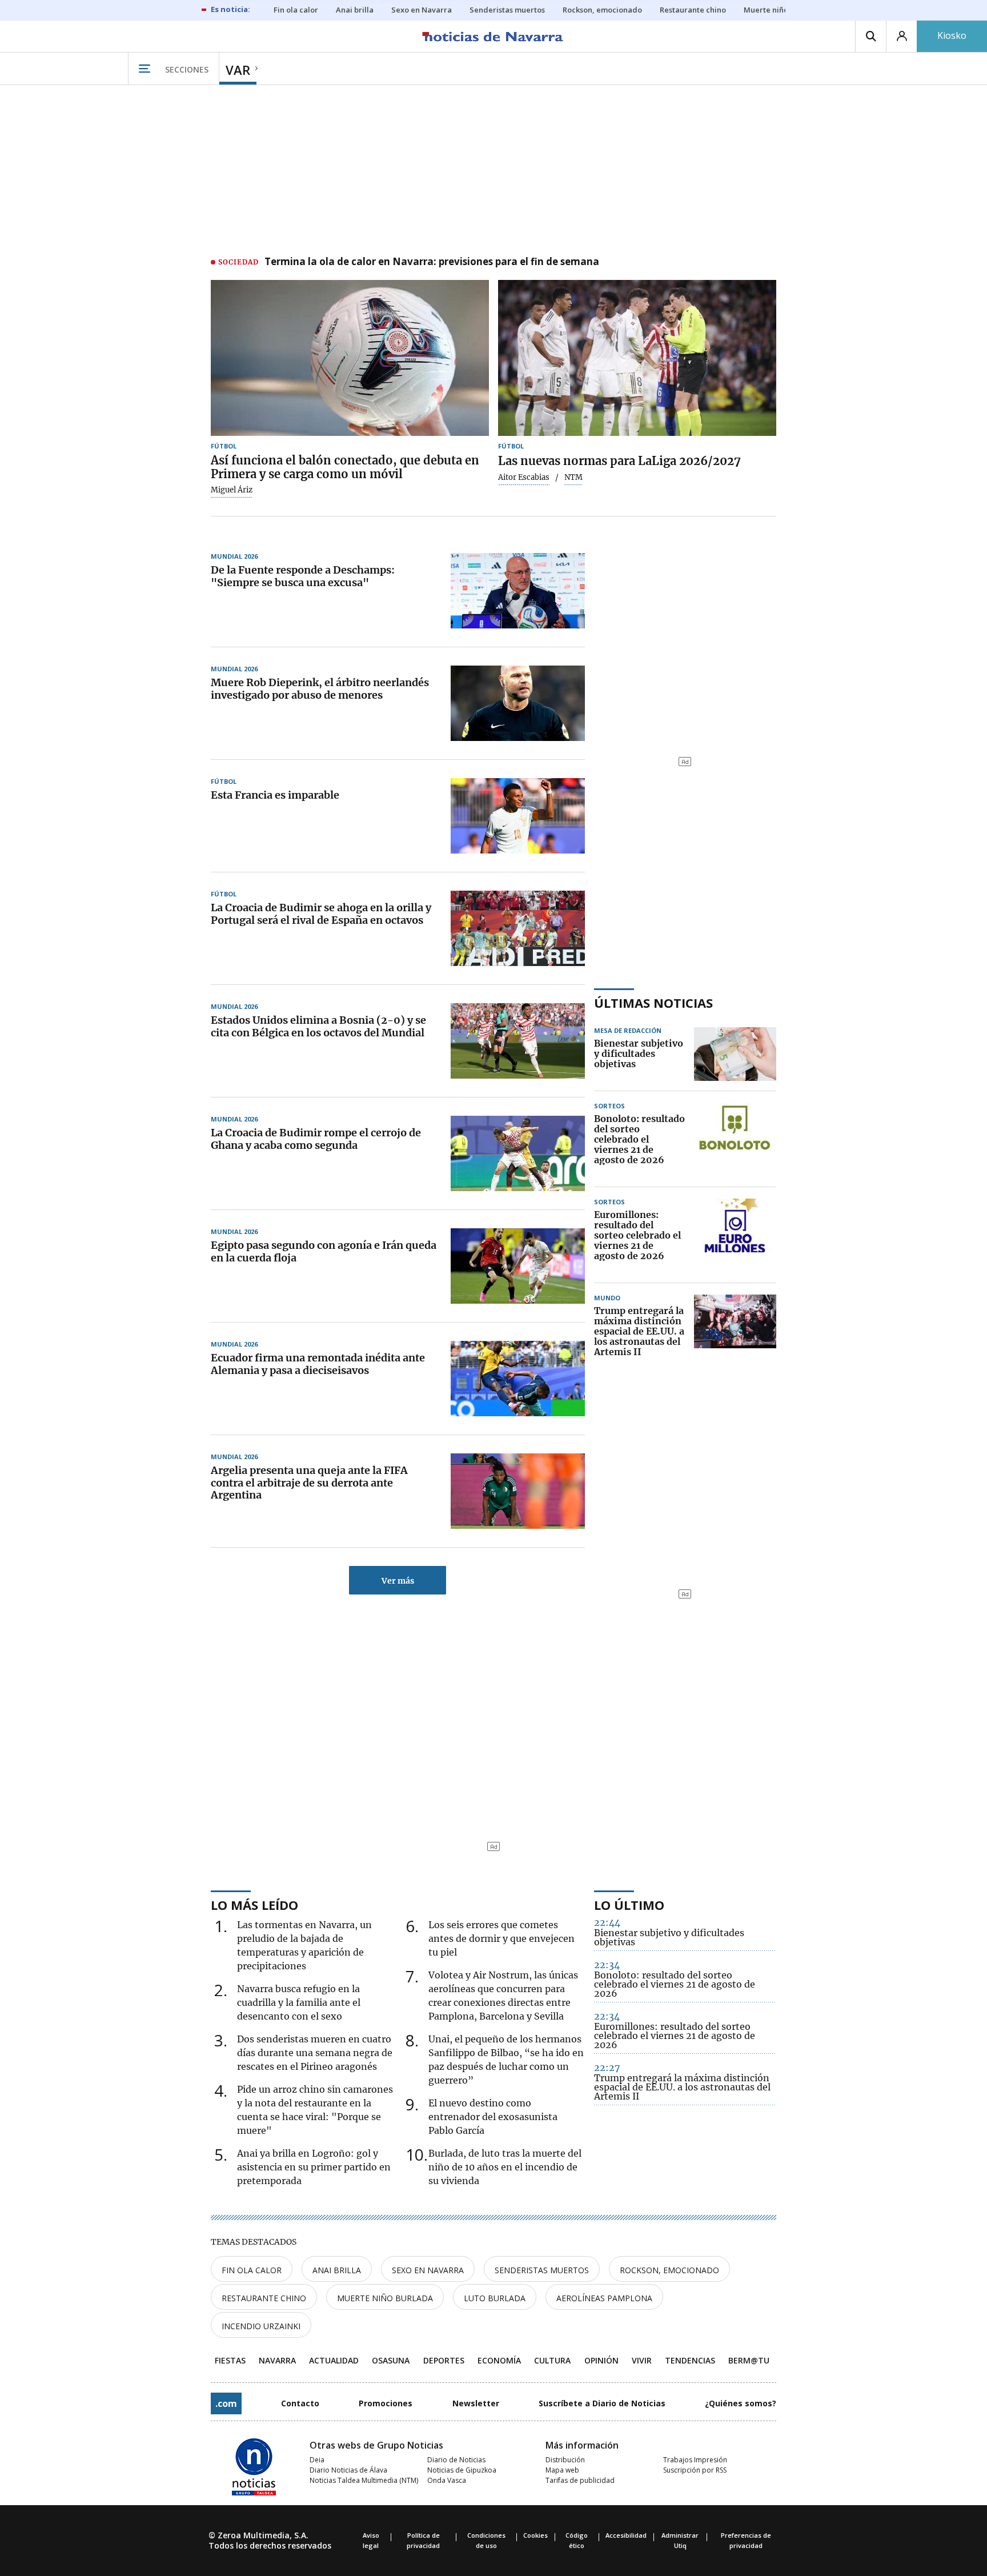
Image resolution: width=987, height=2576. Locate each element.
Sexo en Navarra (428, 2270)
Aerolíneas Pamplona (604, 2298)
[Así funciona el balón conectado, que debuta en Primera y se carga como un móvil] (350, 358)
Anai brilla (337, 2270)
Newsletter (476, 2403)
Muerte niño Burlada (385, 2298)
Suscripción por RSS (695, 2470)
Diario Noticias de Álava (348, 2470)
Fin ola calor (252, 2270)
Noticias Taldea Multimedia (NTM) (364, 2480)
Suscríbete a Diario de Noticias (602, 2403)
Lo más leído (254, 1905)
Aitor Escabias (524, 478)
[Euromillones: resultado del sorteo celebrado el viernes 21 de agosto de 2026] (735, 1236)
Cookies (535, 2535)
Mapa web (562, 2470)
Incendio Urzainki (261, 2326)
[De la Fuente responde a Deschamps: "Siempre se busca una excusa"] (518, 591)
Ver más (398, 1581)
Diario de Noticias (456, 2460)
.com (226, 2403)
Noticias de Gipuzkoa (462, 2470)
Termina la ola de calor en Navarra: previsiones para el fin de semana (432, 262)
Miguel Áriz (232, 490)
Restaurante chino (264, 2298)
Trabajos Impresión (695, 2460)
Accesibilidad (626, 2535)
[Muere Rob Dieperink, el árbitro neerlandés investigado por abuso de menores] (518, 703)
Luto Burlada (495, 2298)
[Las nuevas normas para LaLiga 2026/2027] (637, 358)
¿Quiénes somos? (741, 2403)
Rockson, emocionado (669, 2270)
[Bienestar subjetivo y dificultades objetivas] (735, 1054)
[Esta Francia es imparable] (518, 816)
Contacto (300, 2403)
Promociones (386, 2403)
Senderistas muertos (542, 2270)
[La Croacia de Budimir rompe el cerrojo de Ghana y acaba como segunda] (518, 1153)
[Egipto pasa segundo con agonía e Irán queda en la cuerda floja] (518, 1266)
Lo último (629, 1905)
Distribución (565, 2460)
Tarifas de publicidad (580, 2480)
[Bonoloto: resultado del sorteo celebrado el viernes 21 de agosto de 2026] (735, 1140)
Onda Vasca (447, 2480)
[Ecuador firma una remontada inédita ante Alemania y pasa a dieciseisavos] (518, 1379)
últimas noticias (653, 1003)
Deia (317, 2460)
